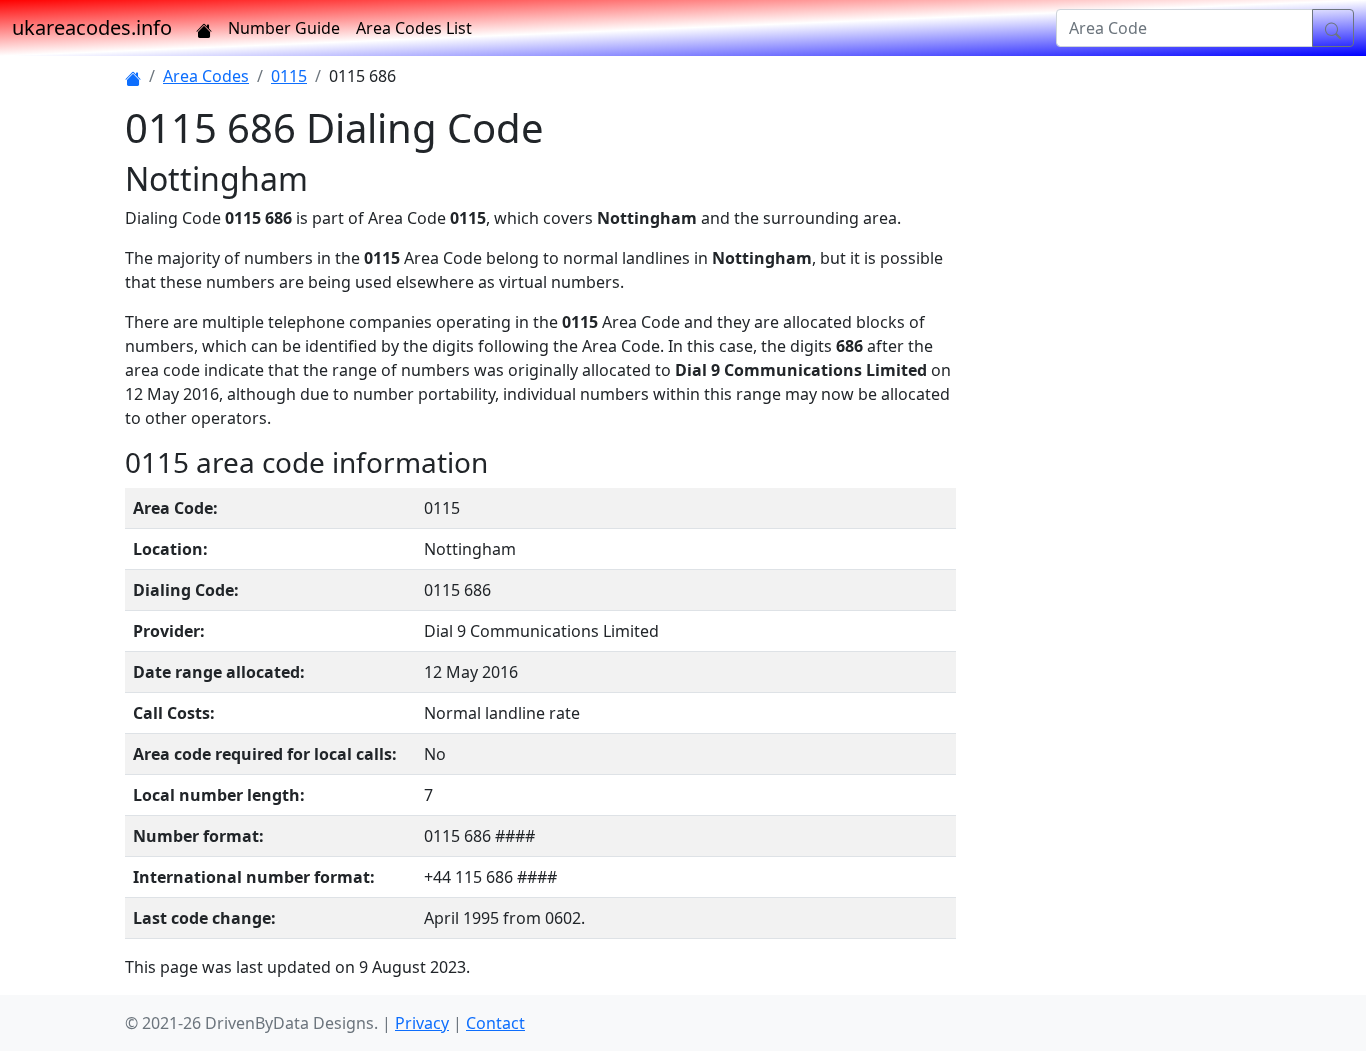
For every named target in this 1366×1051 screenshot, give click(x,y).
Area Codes (206, 76)
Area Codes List (414, 28)
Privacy (422, 1023)
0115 (289, 76)
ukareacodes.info (92, 27)
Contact (495, 1023)
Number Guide (284, 28)
